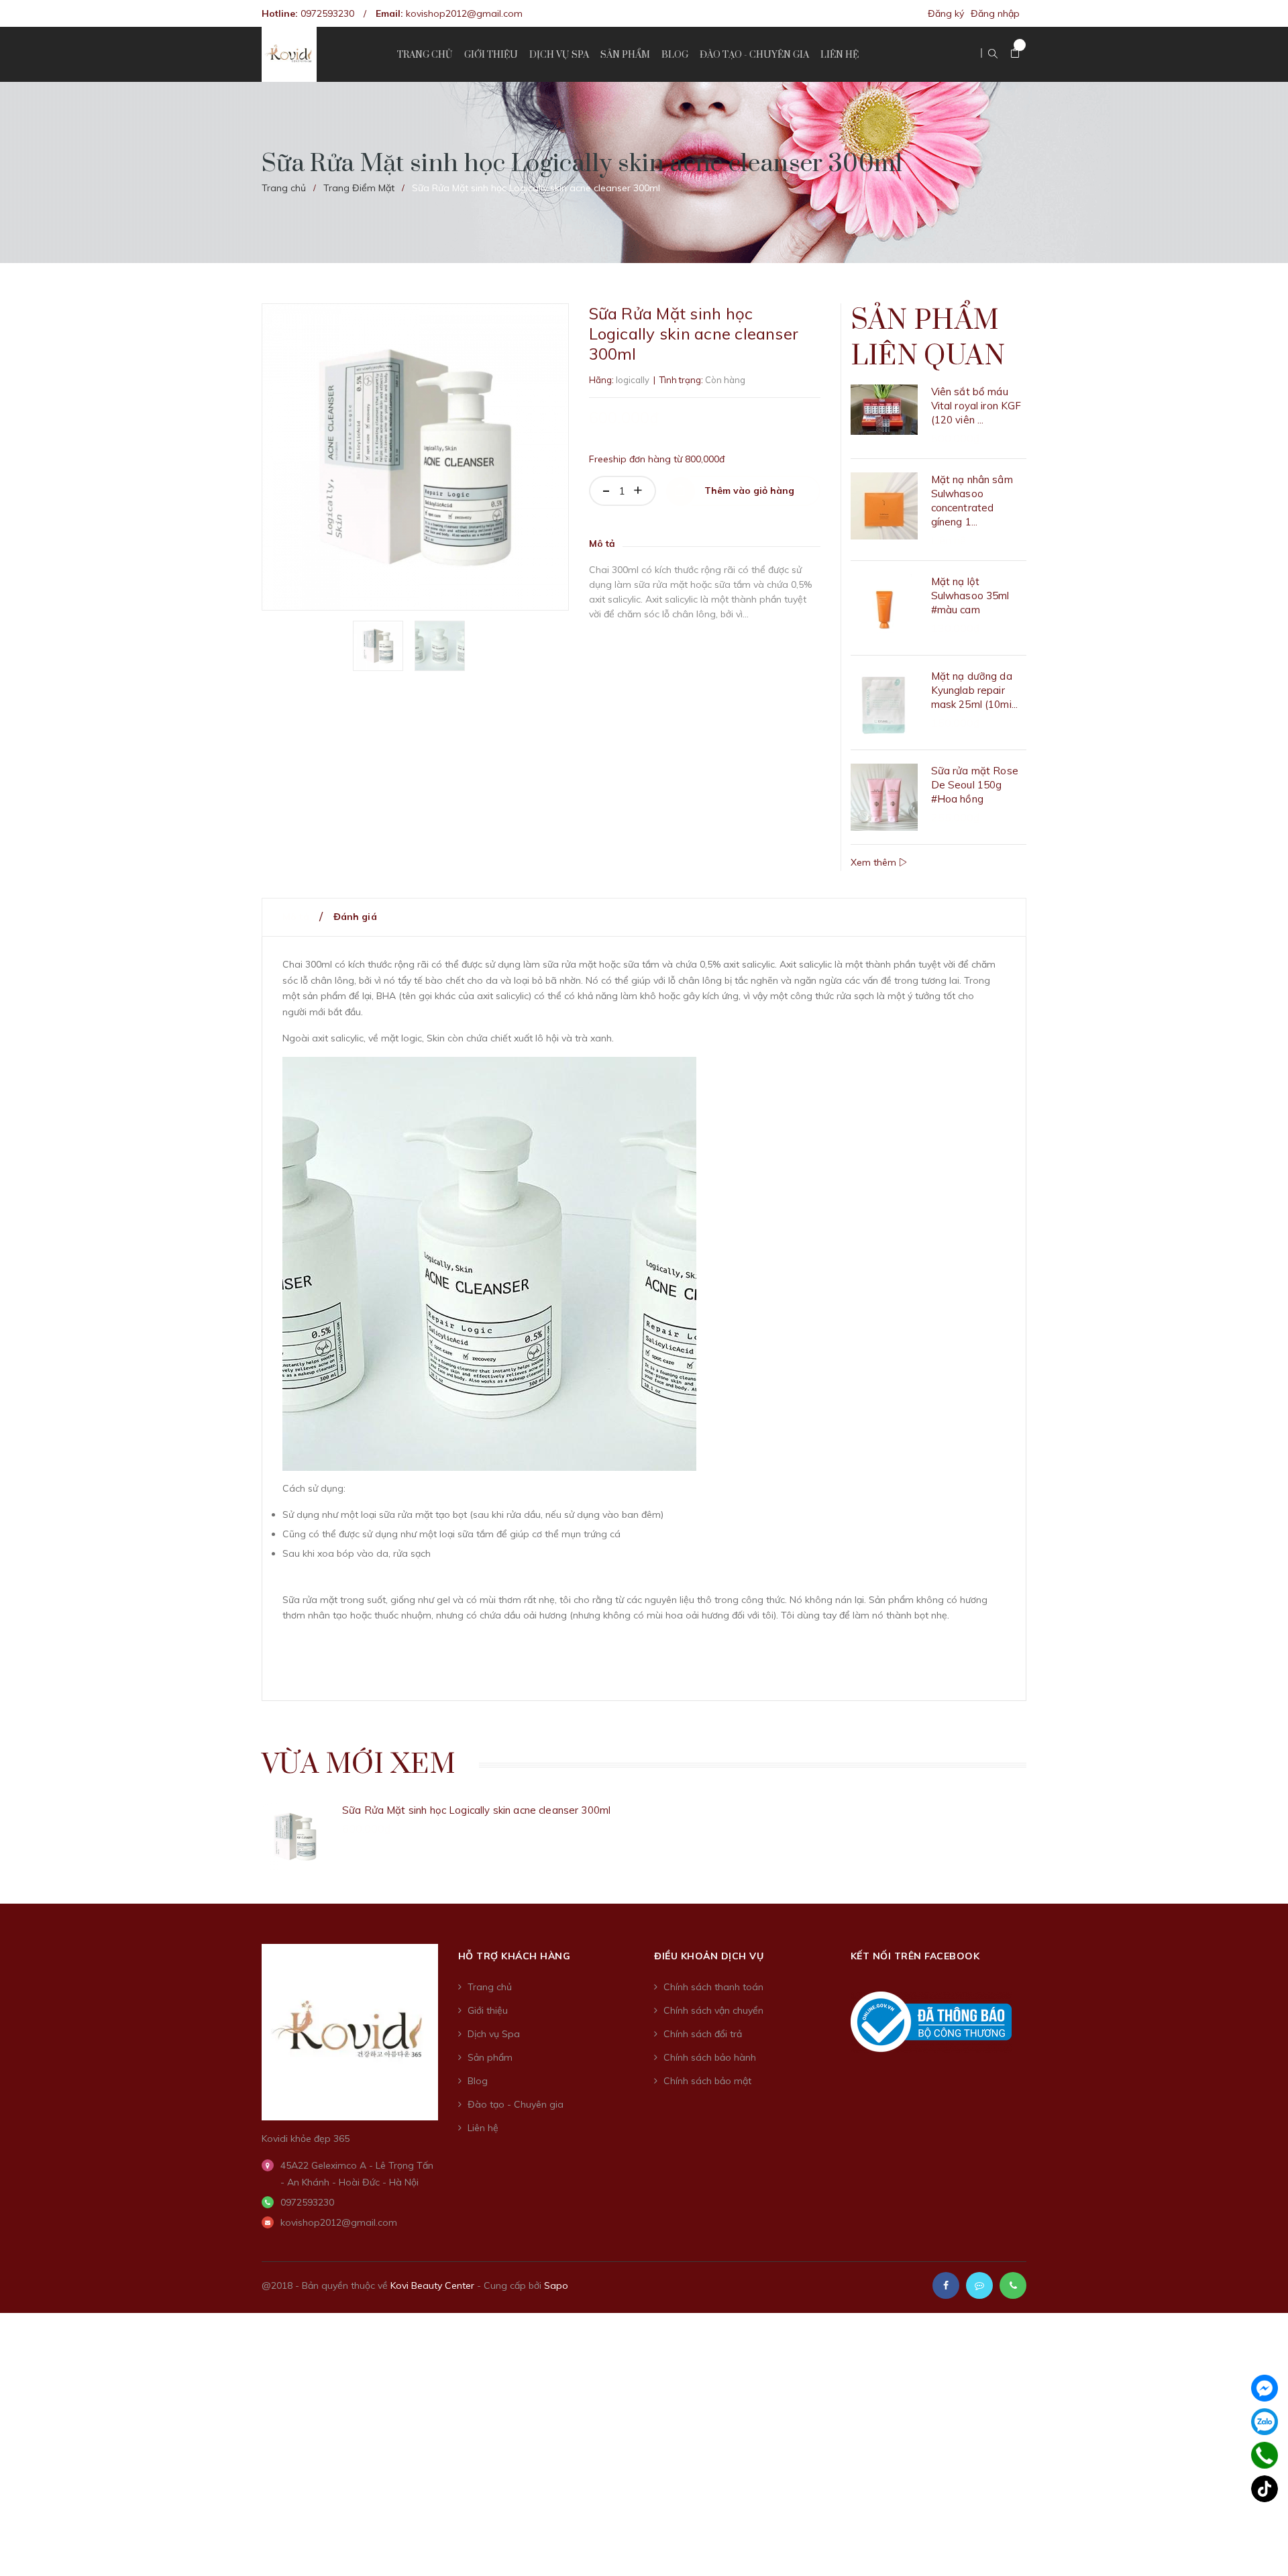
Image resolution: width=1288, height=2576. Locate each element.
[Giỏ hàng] (1015, 54)
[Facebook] (1265, 2388)
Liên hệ (483, 2128)
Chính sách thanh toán (713, 1987)
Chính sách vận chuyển (713, 2010)
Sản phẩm (490, 2057)
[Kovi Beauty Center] (350, 2031)
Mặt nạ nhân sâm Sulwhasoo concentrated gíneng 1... (972, 501)
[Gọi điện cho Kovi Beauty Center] (1013, 2285)
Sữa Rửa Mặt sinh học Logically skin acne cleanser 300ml (476, 1810)
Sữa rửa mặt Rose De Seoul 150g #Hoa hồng (975, 785)
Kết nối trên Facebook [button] (915, 1956)
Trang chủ (490, 1987)
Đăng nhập (995, 13)
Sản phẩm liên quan (928, 339)
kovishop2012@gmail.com (464, 13)
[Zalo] (1265, 2422)
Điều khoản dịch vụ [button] (709, 1956)
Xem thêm (875, 862)
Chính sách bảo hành (710, 2057)
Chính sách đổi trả (703, 2034)
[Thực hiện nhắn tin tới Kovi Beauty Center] (979, 2285)
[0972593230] (1265, 2455)
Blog (478, 2081)
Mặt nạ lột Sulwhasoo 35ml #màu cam (970, 596)
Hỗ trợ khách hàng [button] (515, 1956)
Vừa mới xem (359, 1765)
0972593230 (327, 13)
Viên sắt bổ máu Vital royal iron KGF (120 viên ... (976, 406)
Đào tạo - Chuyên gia (516, 2104)
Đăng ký (946, 13)
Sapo (556, 2285)
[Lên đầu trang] (1261, 2546)
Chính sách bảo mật (707, 2081)
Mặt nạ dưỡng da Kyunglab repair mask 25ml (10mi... (975, 690)
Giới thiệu (488, 2010)
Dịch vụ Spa (494, 2034)
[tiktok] (1265, 2489)
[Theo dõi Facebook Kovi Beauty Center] (946, 2285)
